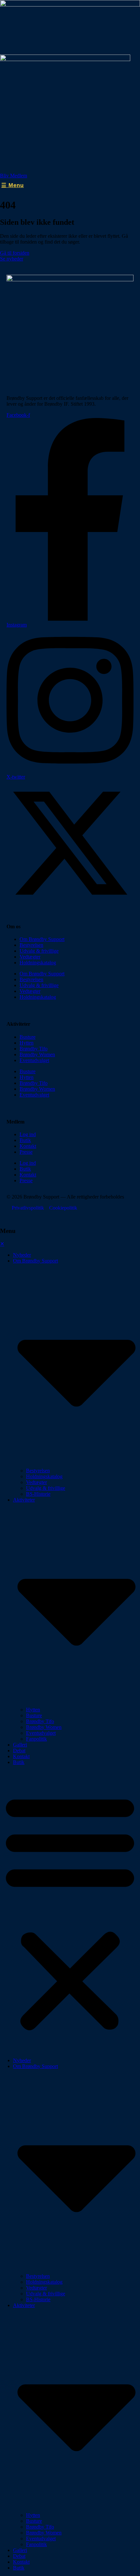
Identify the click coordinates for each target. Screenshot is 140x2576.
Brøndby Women (37, 1054)
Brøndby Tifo (34, 1049)
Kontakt (28, 1146)
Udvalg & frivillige (39, 951)
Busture (28, 1037)
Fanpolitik (36, 1739)
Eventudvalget (34, 1060)
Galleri (20, 1745)
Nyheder (22, 1255)
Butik (25, 1140)
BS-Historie (38, 1494)
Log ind (28, 1134)
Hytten (27, 1043)
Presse (26, 1152)
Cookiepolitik (63, 1208)
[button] (70, 1911)
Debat (19, 1751)
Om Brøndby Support (42, 939)
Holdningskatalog (38, 963)
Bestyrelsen (31, 945)
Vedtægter (30, 957)
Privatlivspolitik (28, 1208)
